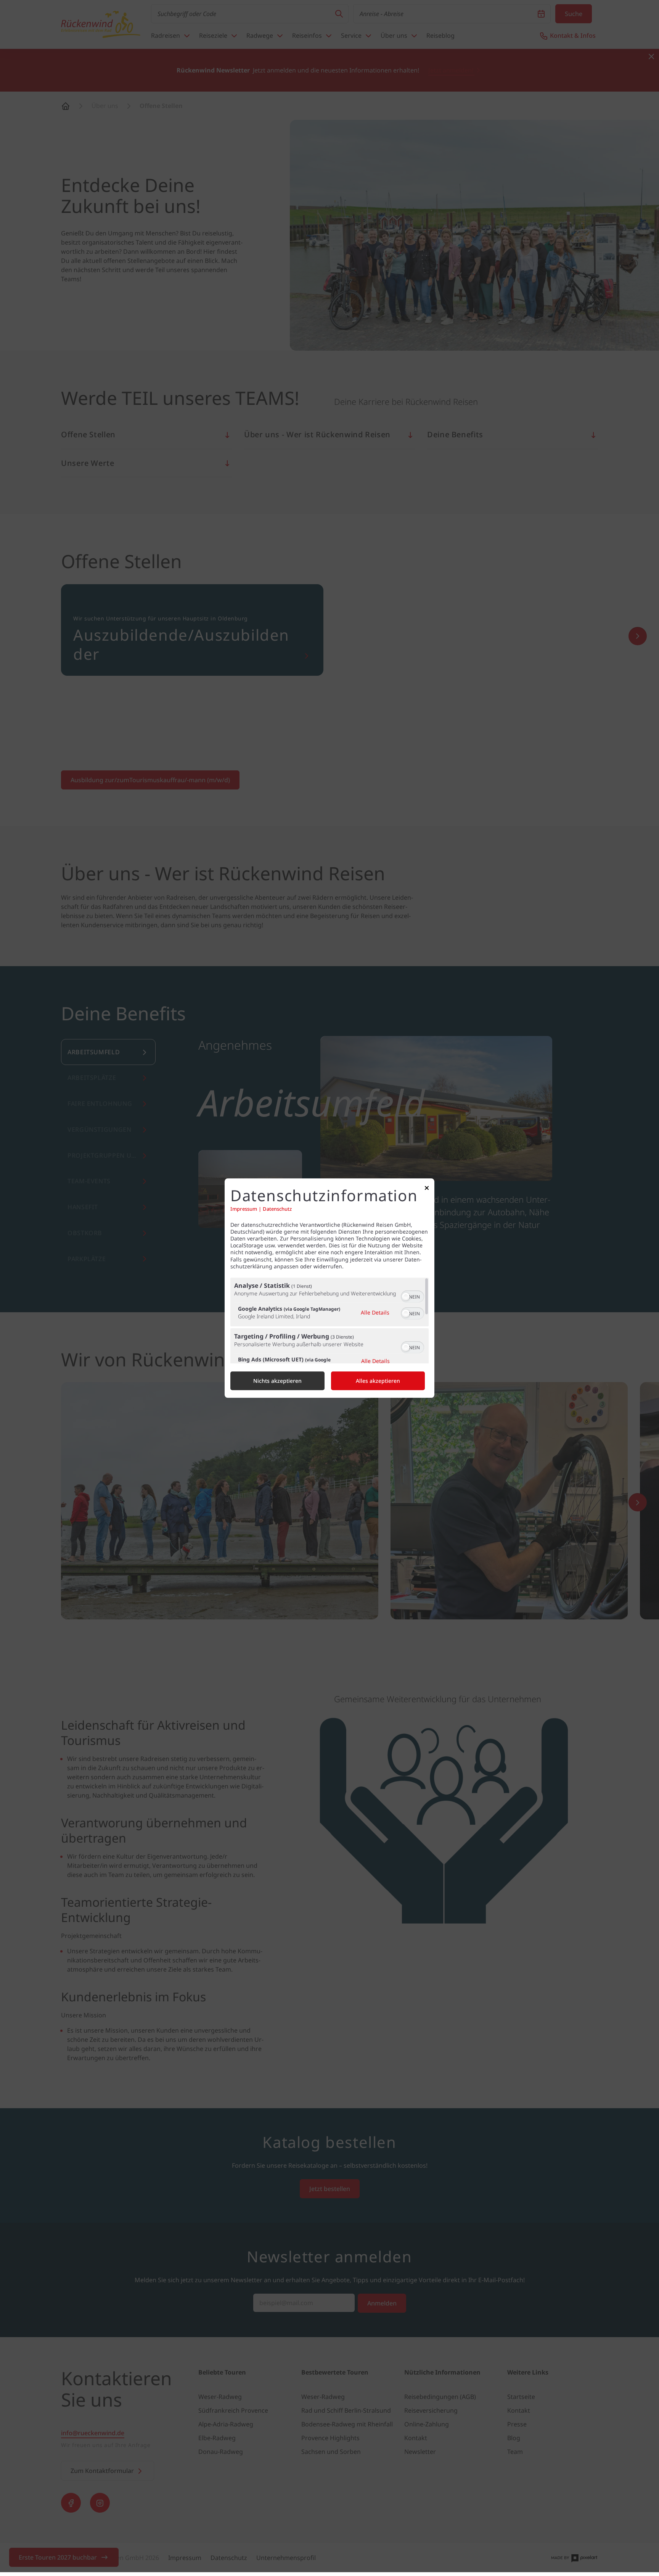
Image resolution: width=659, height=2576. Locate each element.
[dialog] (329, 1288)
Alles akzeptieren (378, 1381)
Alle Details (375, 1312)
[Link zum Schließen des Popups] (427, 1190)
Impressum (244, 1209)
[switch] (412, 1296)
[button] (406, 1297)
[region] (329, 1320)
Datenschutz (277, 1209)
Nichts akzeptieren (277, 1381)
